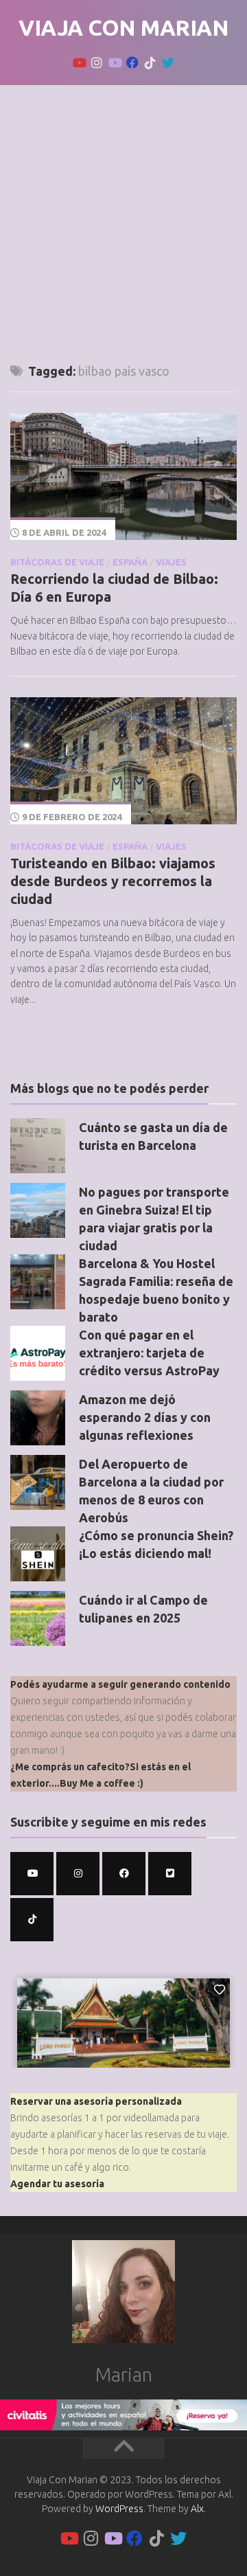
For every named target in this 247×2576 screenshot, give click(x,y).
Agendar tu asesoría (57, 2184)
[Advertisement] (123, 216)
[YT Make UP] (115, 63)
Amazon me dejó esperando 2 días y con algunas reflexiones (145, 1417)
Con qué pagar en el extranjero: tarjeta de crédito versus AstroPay (149, 1353)
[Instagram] (97, 63)
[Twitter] (168, 63)
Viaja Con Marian (123, 27)
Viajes (171, 562)
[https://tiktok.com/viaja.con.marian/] (32, 1920)
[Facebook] (132, 63)
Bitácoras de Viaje (57, 562)
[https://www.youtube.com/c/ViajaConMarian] (32, 1874)
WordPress (119, 2509)
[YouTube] (79, 63)
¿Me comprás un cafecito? (70, 1767)
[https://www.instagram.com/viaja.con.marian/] (78, 1874)
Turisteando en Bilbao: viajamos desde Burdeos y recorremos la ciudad (113, 881)
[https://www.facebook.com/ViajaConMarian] (124, 1874)
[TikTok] (150, 63)
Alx (197, 2509)
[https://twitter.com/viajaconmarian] (170, 1874)
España (130, 562)
